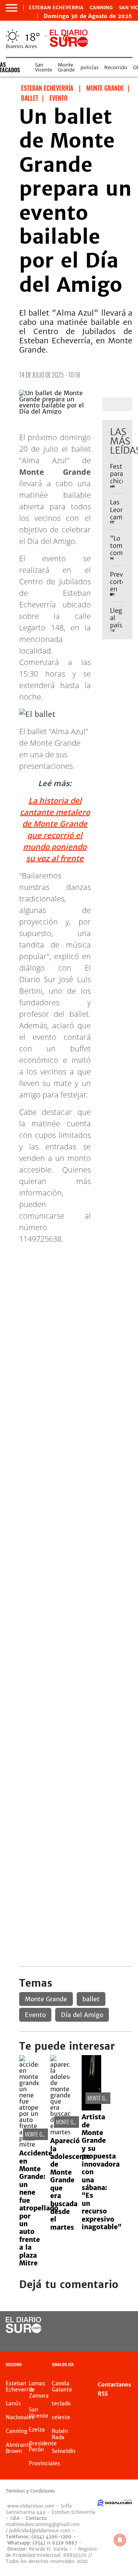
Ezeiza (37, 2430)
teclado (61, 2403)
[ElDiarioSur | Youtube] (124, 2340)
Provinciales (44, 2463)
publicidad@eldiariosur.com (40, 2530)
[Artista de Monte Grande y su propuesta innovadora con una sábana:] (91, 2108)
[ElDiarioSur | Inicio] (131, 2366)
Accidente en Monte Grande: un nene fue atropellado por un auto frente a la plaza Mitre (39, 2208)
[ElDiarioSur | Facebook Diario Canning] (108, 2326)
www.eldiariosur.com (31, 2506)
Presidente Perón (43, 2446)
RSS (103, 2394)
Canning (101, 8)
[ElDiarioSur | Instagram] (108, 2340)
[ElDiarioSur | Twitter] (124, 2326)
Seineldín (64, 2451)
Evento (35, 2015)
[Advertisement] (69, 1320)
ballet (91, 1999)
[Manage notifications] (120, 2540)
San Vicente (44, 67)
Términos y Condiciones (30, 2491)
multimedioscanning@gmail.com (43, 2524)
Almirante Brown (19, 2448)
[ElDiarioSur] (24, 2331)
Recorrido (116, 67)
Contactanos (114, 2385)
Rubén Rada (60, 2434)
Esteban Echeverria (56, 8)
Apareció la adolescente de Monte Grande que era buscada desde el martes (70, 2184)
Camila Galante (62, 2386)
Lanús (13, 2403)
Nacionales (20, 2417)
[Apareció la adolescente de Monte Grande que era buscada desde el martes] (60, 2132)
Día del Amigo (82, 2015)
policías (90, 67)
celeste (61, 2417)
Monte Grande (66, 67)
